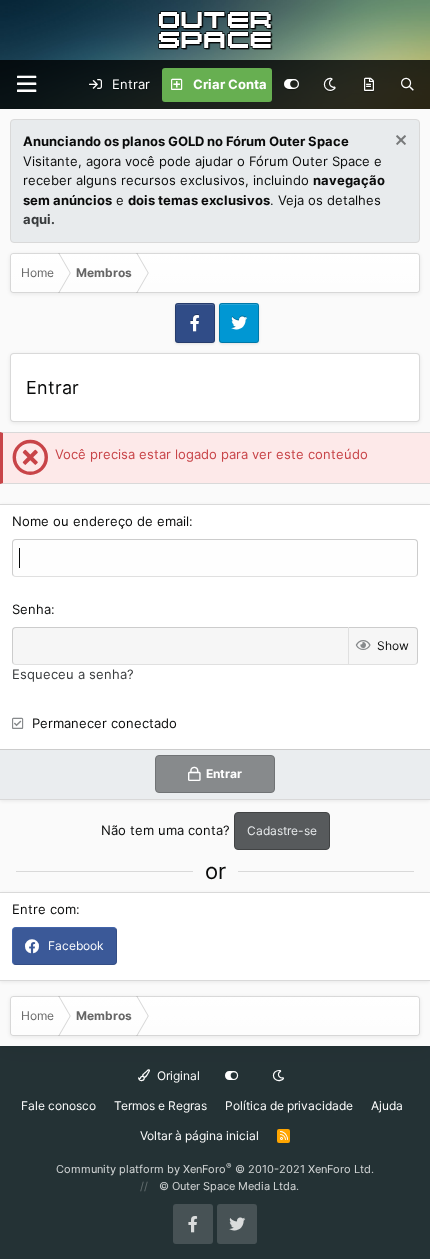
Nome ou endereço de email (100, 521)
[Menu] (26, 84)
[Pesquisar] (407, 85)
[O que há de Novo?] (368, 85)
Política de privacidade (289, 1105)
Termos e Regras (160, 1105)
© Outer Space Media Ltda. (229, 1186)
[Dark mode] (329, 85)
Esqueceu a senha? (73, 674)
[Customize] (291, 85)
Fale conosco (58, 1105)
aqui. (39, 219)
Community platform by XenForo (215, 1169)
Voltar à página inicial (199, 1135)
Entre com (44, 909)
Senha (31, 609)
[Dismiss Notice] (398, 142)
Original (177, 1075)
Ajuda (387, 1105)
